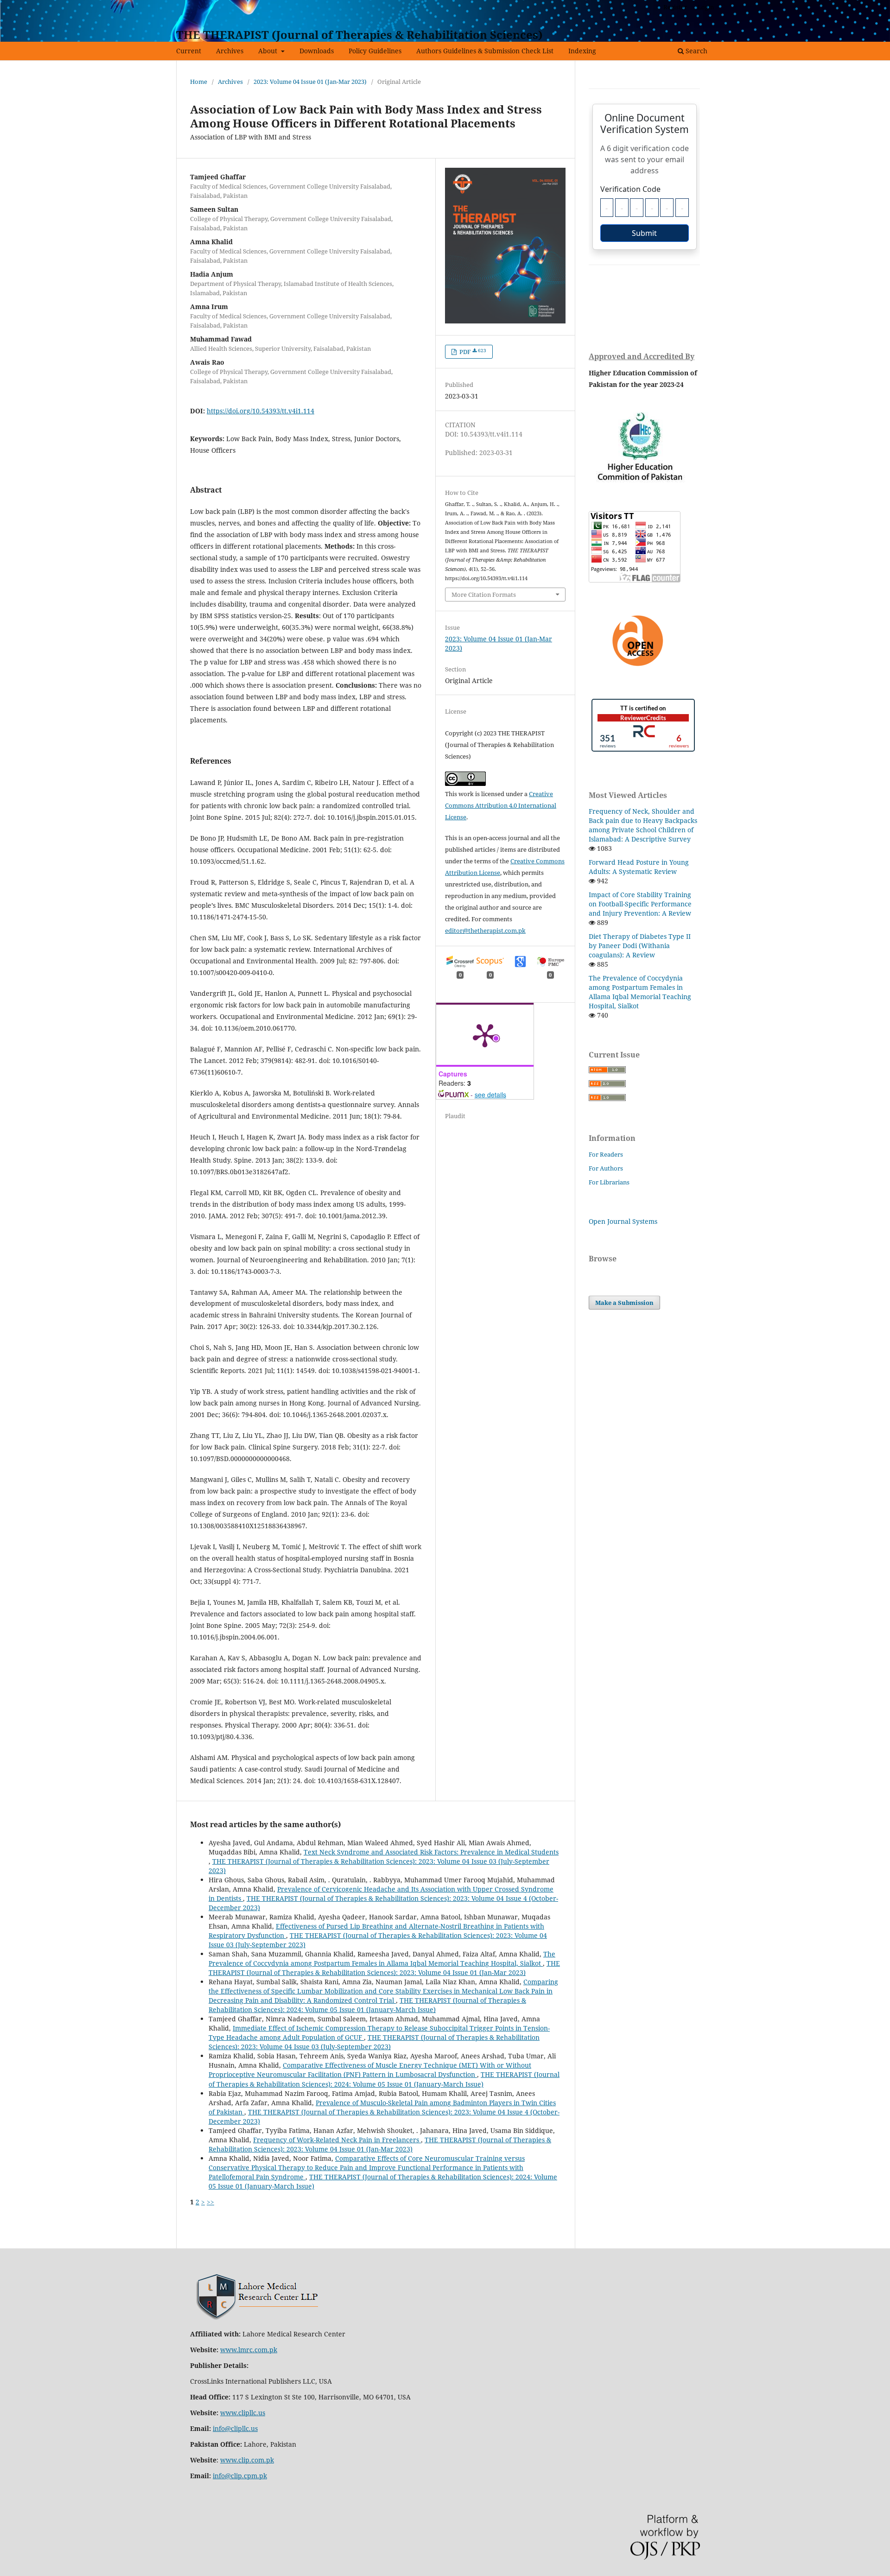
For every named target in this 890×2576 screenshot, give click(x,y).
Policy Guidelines (375, 51)
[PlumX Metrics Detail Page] (485, 1035)
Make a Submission (624, 1303)
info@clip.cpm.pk (240, 2476)
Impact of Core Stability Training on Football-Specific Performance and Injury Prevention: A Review (640, 904)
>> (210, 2202)
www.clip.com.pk (247, 2460)
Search (696, 51)
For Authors (606, 1168)
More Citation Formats (484, 595)
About (269, 51)
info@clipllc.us (235, 2428)
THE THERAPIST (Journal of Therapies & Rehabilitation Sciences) (359, 35)
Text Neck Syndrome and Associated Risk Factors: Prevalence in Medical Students (431, 1852)
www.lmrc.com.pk (249, 2350)
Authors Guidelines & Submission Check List (485, 51)
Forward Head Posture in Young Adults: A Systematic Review (639, 867)
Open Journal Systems (623, 1221)
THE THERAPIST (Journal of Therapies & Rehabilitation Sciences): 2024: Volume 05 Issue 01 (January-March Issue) (367, 2005)
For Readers (606, 1154)
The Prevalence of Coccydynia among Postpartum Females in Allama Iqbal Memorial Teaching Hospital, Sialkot (382, 1959)
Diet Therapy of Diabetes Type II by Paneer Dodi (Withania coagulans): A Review (640, 946)
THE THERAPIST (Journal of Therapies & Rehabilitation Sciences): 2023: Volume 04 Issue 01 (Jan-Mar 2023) (384, 1968)
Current (189, 51)
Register (675, 7)
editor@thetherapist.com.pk (485, 930)
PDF (472, 352)
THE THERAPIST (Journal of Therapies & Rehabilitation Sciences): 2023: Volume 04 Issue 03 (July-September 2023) (374, 2042)
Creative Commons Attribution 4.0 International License (501, 805)
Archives (230, 51)
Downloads (317, 51)
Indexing (582, 51)
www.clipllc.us (243, 2413)
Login (706, 7)
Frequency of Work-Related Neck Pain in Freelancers (337, 2140)
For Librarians (609, 1182)
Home (199, 82)
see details (490, 1095)
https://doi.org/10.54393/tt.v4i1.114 (261, 411)
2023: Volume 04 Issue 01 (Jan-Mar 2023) (310, 82)
